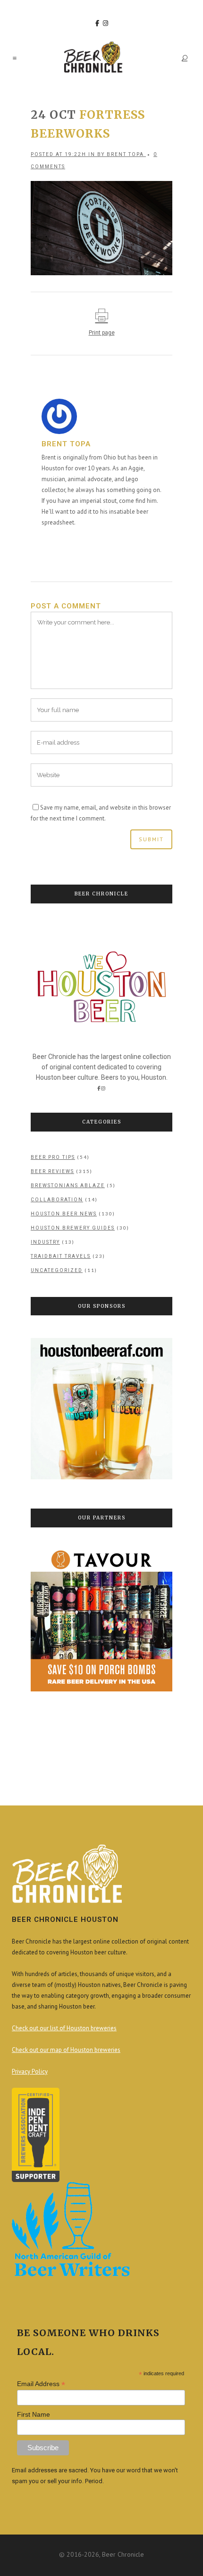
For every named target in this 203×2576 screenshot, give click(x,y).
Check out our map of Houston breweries (66, 2050)
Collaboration (57, 1200)
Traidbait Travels (61, 1256)
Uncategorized (57, 1270)
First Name (34, 2414)
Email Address (41, 2384)
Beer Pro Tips (53, 1157)
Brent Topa (125, 154)
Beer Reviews (52, 1171)
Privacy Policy (30, 2071)
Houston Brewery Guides (73, 1228)
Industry (45, 1242)
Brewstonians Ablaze (68, 1185)
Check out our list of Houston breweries (64, 2028)
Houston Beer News (64, 1214)
